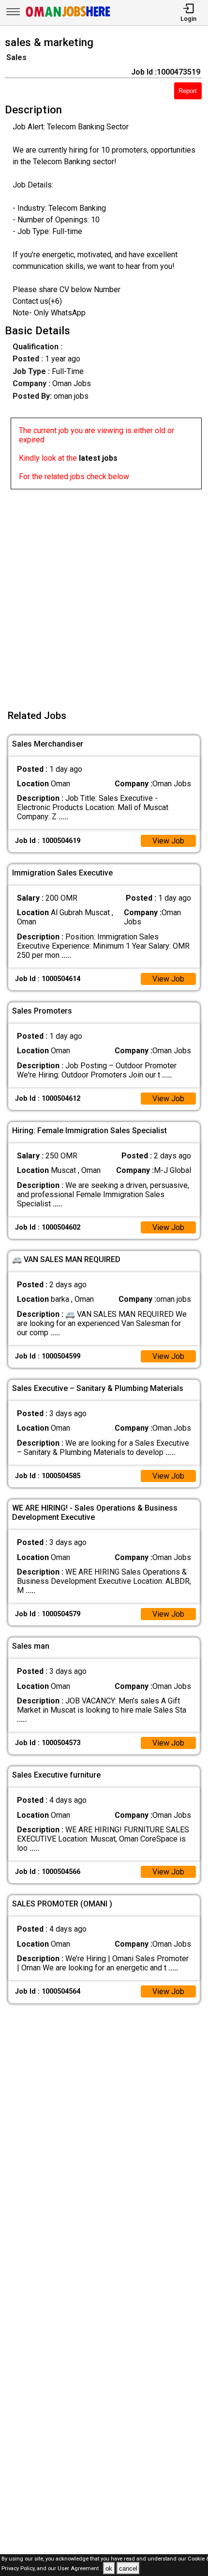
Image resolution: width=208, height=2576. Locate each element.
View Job (168, 841)
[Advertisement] (104, 593)
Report (188, 91)
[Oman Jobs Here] (68, 17)
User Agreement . (80, 2569)
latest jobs (98, 458)
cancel (128, 2568)
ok (109, 2568)
